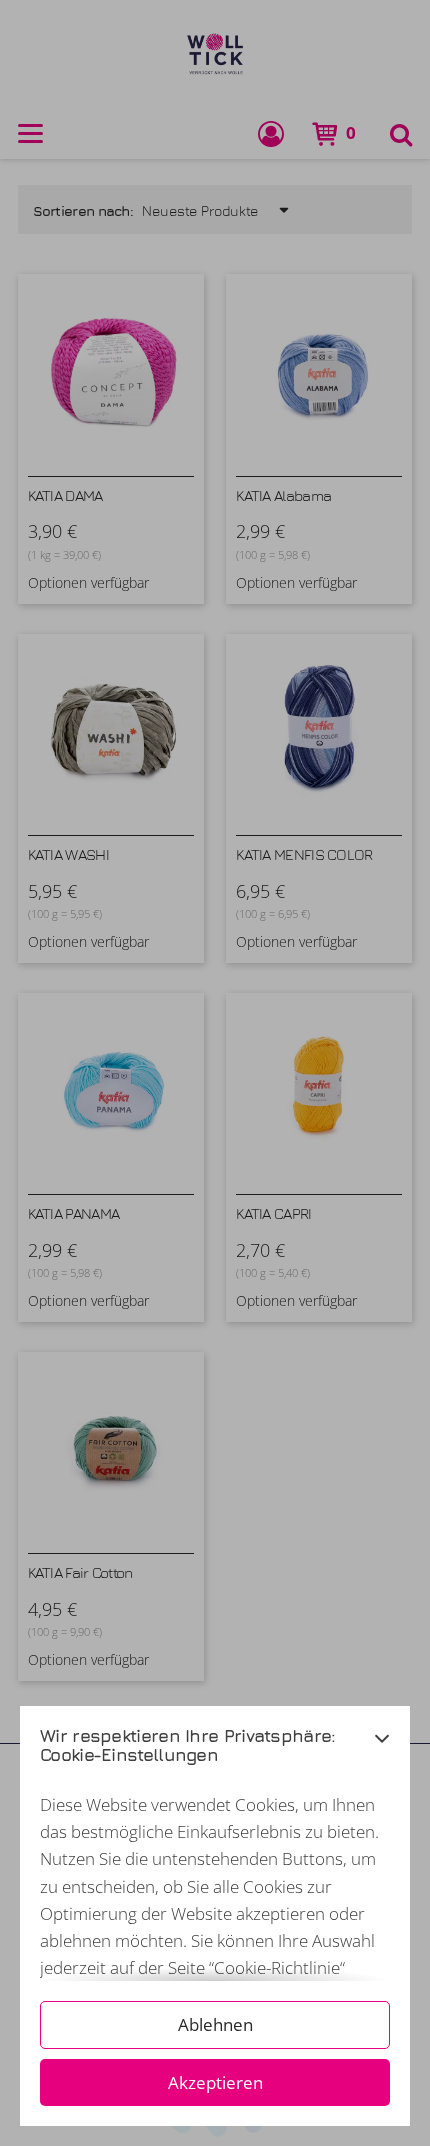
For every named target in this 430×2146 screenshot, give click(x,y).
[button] (382, 1751)
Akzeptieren (215, 2082)
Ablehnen (215, 2024)
